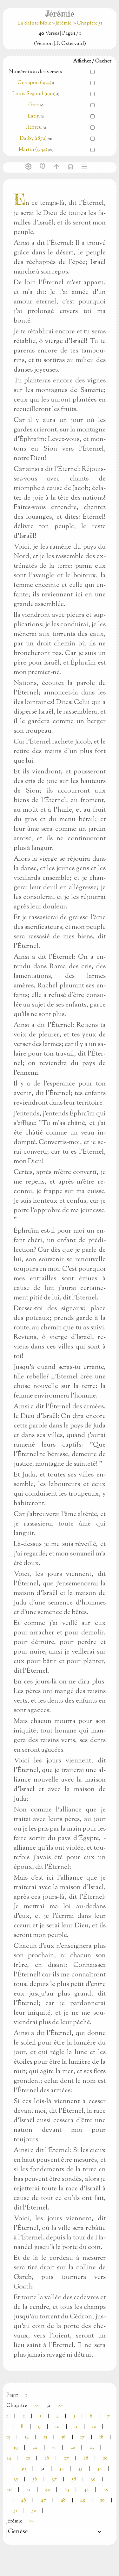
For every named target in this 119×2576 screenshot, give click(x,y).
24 (9, 2458)
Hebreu (34, 128)
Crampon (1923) (34, 83)
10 (57, 2427)
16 (64, 2437)
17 (83, 2437)
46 (23, 2500)
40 (9, 2490)
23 (92, 2448)
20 (35, 2448)
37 (54, 2479)
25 (28, 2458)
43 (67, 2490)
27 (66, 2458)
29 (105, 2458)
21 (54, 2448)
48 (63, 2500)
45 (106, 2490)
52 (34, 2511)
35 (16, 2479)
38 (74, 2479)
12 (94, 2427)
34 (99, 2469)
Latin (34, 116)
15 (45, 2437)
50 (102, 2500)
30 (23, 2469)
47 (43, 2500)
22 (73, 2448)
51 (15, 2511)
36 (35, 2479)
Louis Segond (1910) (34, 94)
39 (93, 2479)
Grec (33, 105)
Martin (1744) (33, 150)
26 (47, 2458)
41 (28, 2490)
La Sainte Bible (35, 23)
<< (37, 2406)
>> (60, 2406)
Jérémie (63, 23)
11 (76, 2427)
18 (101, 2437)
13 (8, 2437)
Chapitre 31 (89, 23)
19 (16, 2448)
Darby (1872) (33, 139)
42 (47, 2490)
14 (27, 2437)
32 (61, 2469)
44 (86, 2490)
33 (80, 2469)
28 (86, 2458)
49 (83, 2500)
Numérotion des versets (36, 72)
